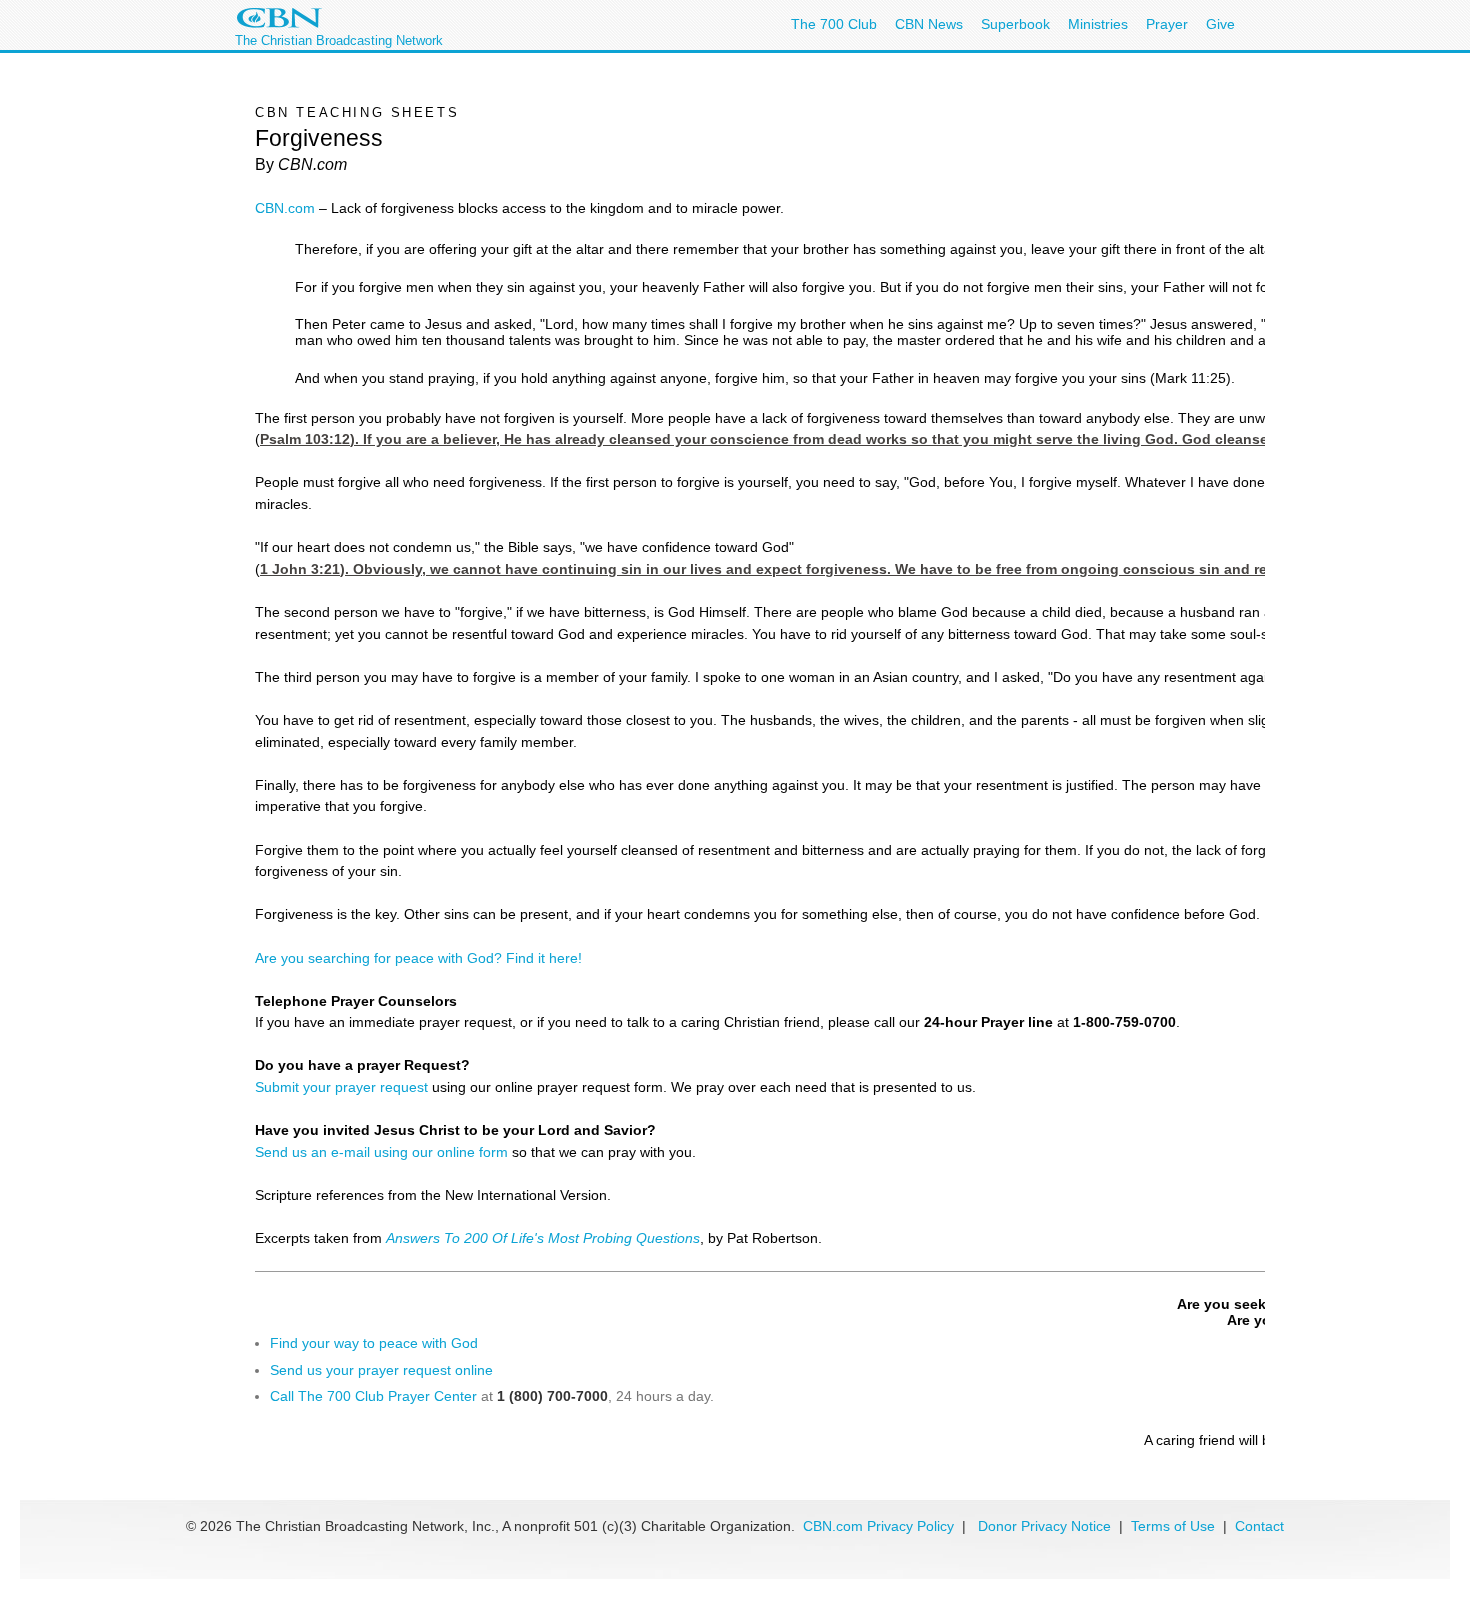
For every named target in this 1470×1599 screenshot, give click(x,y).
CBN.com (285, 208)
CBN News (929, 24)
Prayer (1167, 24)
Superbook (1015, 24)
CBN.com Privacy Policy (878, 1526)
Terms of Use (1175, 1526)
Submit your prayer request (341, 1087)
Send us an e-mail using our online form (381, 1152)
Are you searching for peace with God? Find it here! (418, 958)
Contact (1259, 1526)
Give (1220, 24)
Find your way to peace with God (374, 1343)
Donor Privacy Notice (1044, 1526)
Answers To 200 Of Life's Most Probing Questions (543, 1238)
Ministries (1098, 24)
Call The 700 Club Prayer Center (373, 1396)
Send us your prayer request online (381, 1370)
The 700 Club (834, 24)
